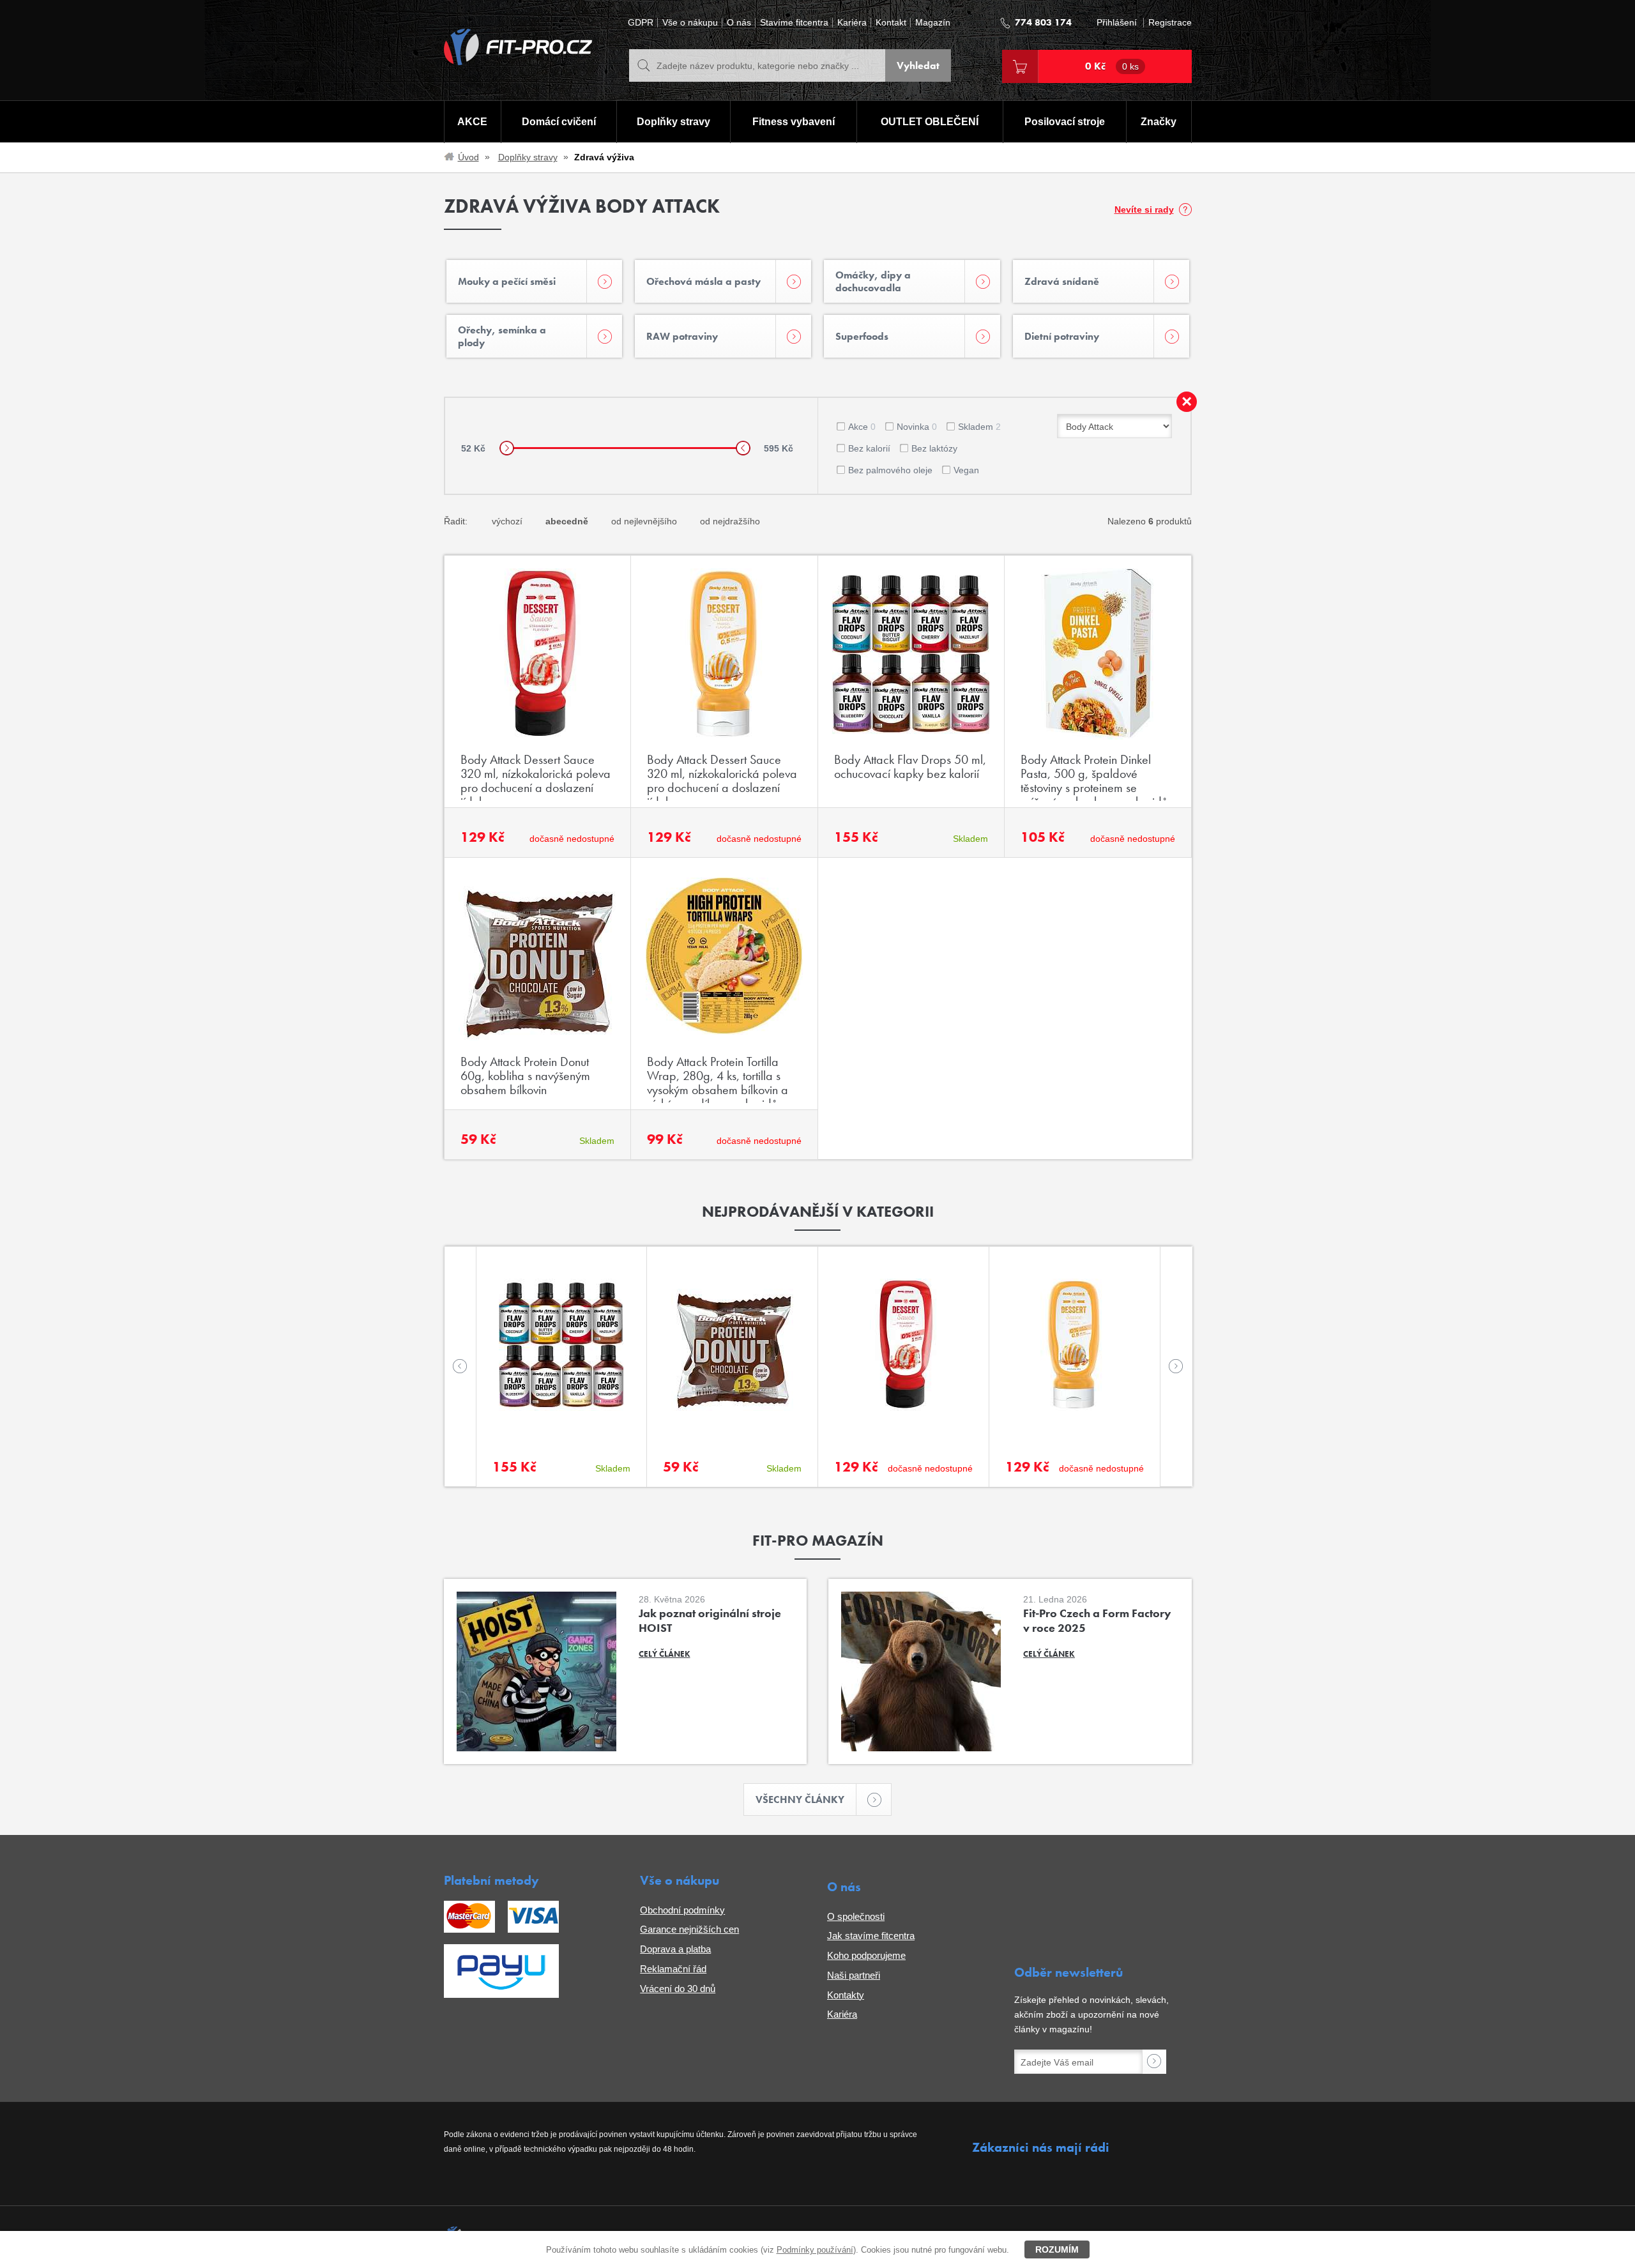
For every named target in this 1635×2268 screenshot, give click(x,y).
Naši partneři (854, 1975)
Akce (862, 427)
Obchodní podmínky (682, 1910)
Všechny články (800, 1800)
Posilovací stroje (1065, 122)
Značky (1159, 122)
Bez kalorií (869, 448)
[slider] (507, 448)
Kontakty (846, 1995)
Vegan (966, 470)
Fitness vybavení (794, 122)
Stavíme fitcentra (794, 23)
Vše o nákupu (690, 23)
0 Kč (1112, 66)
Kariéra (852, 23)
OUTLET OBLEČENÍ (930, 122)
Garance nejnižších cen (689, 1929)
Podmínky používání (815, 2250)
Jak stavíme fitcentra (871, 1936)
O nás (739, 23)
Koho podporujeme (866, 1955)
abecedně (567, 521)
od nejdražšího (730, 521)
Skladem (979, 427)
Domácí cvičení (559, 122)
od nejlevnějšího (644, 521)
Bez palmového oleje (890, 470)
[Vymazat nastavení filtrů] (1187, 402)
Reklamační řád (673, 1969)
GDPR (641, 23)
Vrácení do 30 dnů (678, 1989)
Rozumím (1057, 2249)
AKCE (472, 122)
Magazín (933, 23)
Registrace (1170, 23)
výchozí (507, 521)
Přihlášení (1117, 23)
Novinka (917, 427)
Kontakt (891, 23)
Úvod (468, 157)
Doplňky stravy (673, 122)
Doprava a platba (675, 1949)
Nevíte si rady (1144, 209)
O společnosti (856, 1916)
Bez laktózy (934, 448)
